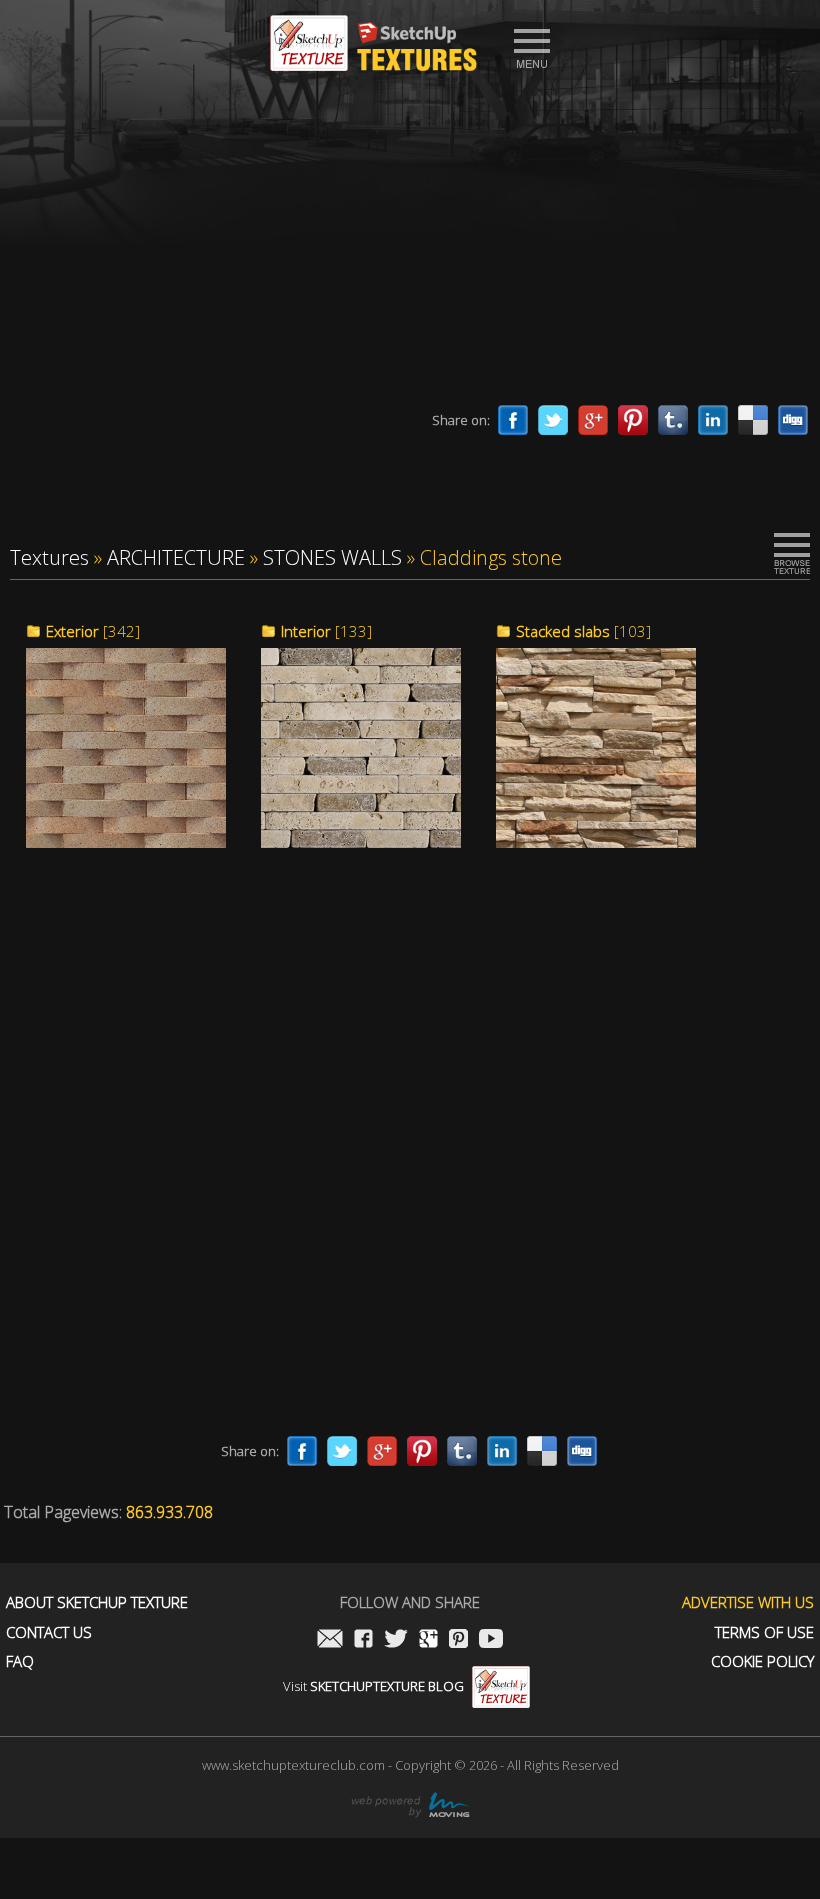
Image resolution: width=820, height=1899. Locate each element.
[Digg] (793, 420)
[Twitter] (553, 420)
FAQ (20, 1661)
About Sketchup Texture (97, 1602)
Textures (49, 557)
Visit (373, 1686)
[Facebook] (513, 420)
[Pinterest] (633, 420)
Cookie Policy (762, 1661)
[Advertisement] (410, 245)
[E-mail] (330, 1640)
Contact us (49, 1632)
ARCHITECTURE (176, 557)
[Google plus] (593, 420)
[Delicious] (753, 420)
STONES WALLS (332, 557)
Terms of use (764, 1632)
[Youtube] (491, 1640)
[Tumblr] (673, 420)
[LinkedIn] (713, 420)
